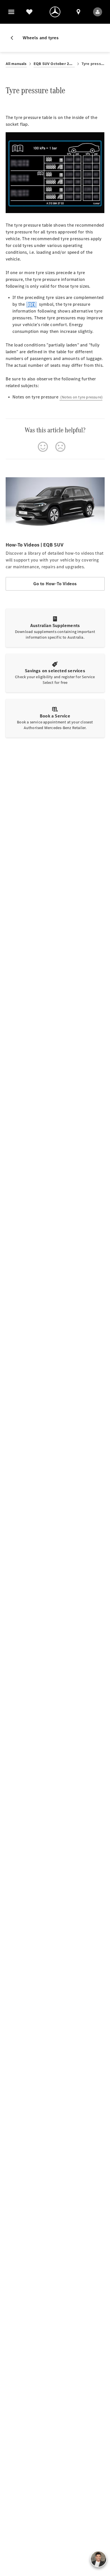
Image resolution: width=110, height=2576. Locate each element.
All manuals (16, 64)
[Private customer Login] (98, 12)
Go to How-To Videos (55, 584)
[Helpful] (43, 447)
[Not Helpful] (60, 447)
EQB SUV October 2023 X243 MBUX (54, 64)
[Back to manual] (14, 38)
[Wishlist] (29, 12)
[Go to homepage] (55, 12)
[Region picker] (78, 12)
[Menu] (11, 12)
